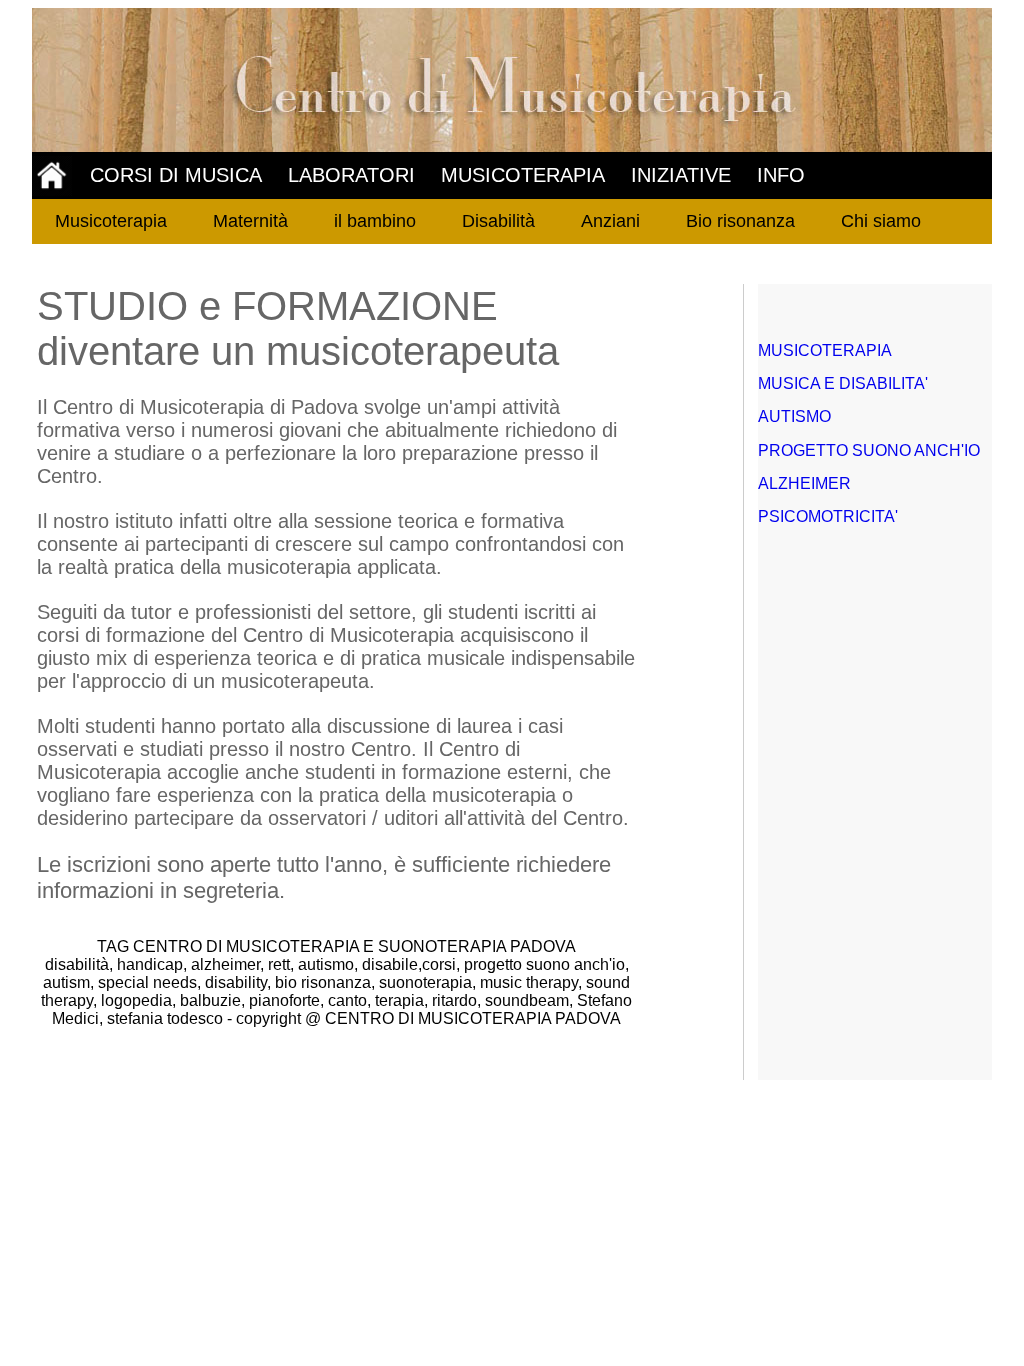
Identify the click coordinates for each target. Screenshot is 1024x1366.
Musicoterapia (111, 221)
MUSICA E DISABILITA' (843, 383)
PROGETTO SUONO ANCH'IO (869, 450)
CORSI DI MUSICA (176, 175)
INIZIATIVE (681, 175)
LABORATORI (351, 175)
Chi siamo (881, 221)
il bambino (375, 221)
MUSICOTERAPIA (523, 175)
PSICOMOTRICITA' (828, 516)
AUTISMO (794, 416)
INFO (781, 175)
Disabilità (498, 221)
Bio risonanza (740, 221)
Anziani (610, 221)
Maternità (250, 221)
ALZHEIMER (804, 483)
